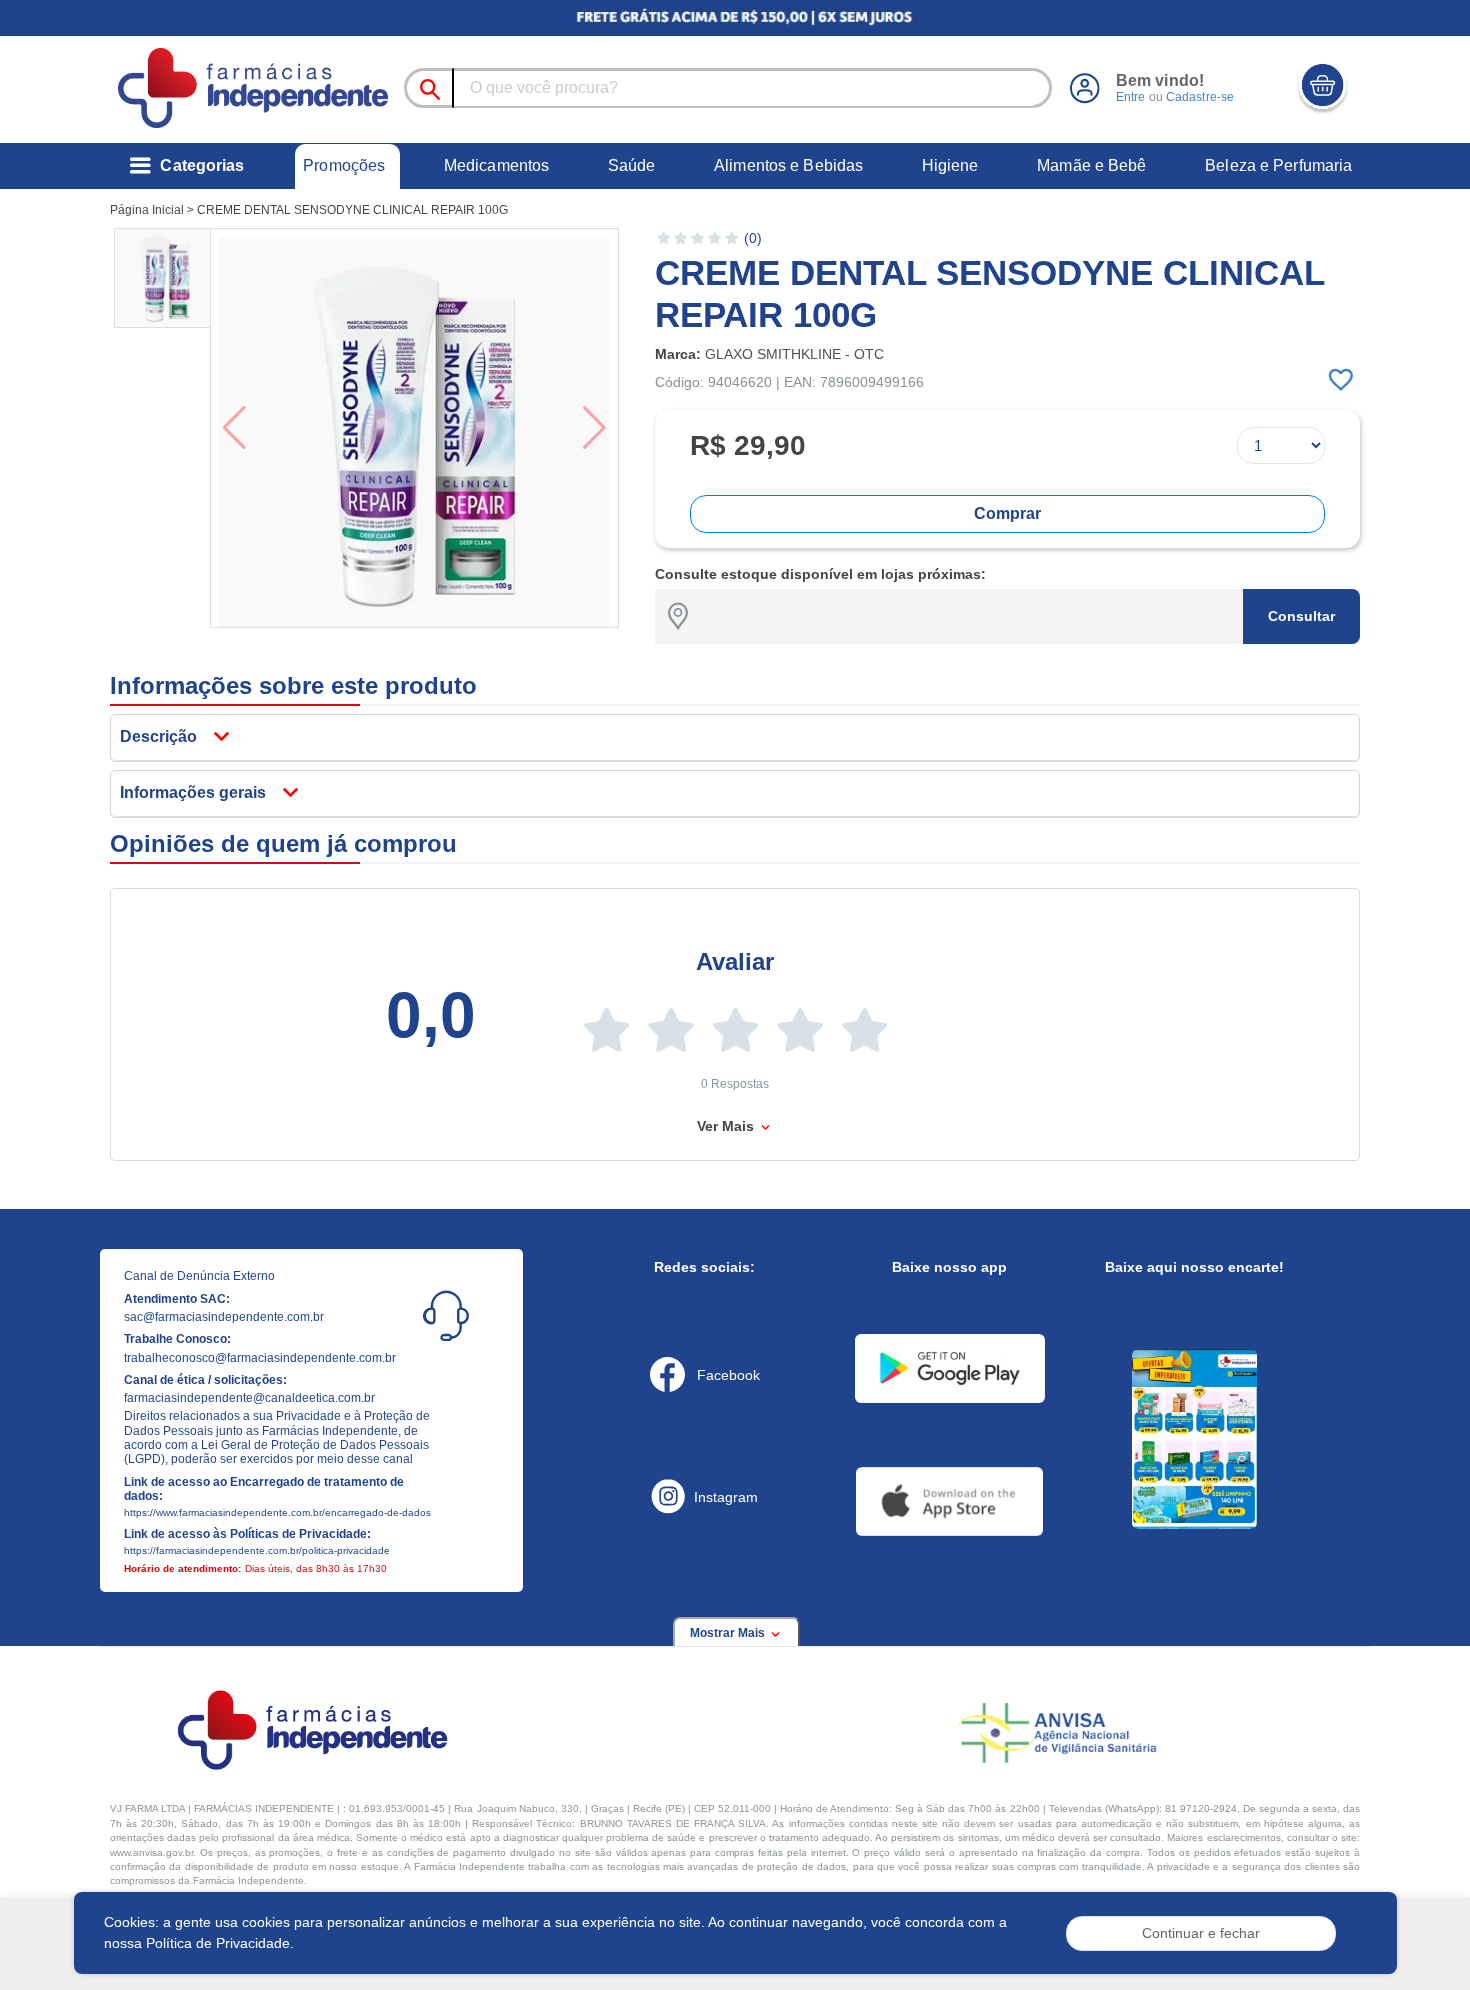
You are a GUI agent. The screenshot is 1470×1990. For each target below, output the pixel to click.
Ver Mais (727, 1126)
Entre (1131, 97)
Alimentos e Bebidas (788, 165)
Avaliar (735, 961)
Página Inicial (147, 210)
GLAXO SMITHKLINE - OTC (794, 354)
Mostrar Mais (729, 1633)
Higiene (950, 165)
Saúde (632, 165)
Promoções (344, 165)
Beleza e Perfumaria (1278, 165)
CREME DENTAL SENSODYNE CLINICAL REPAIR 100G (352, 210)
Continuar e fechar (1201, 1933)
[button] (164, 278)
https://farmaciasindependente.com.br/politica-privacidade (257, 1550)
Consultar (1301, 616)
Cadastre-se (1200, 97)
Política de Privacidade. (220, 1943)
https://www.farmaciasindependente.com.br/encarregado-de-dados (277, 1512)
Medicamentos (496, 165)
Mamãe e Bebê (1091, 165)
